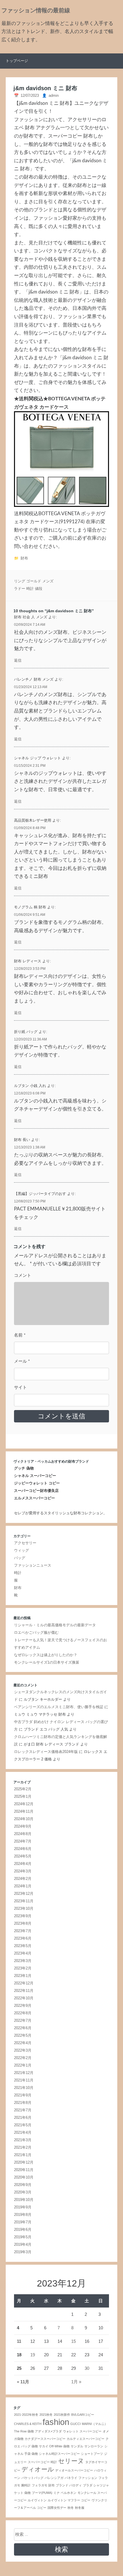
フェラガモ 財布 (43, 2485)
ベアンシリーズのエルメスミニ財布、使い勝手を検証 (59, 1707)
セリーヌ (71, 2461)
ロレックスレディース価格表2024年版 (46, 1752)
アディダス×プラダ (48, 2431)
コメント (23, 1276)
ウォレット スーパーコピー (82, 2431)
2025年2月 (23, 1789)
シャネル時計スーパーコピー (59, 2454)
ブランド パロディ (69, 2485)
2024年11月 (24, 1811)
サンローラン (94, 2446)
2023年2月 (23, 1968)
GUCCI (76, 2424)
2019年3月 (23, 2252)
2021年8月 (23, 2103)
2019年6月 (23, 2230)
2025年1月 (23, 1796)
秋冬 (71, 2508)
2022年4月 (23, 2043)
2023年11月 (24, 1901)
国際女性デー (57, 2508)
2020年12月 (24, 2162)
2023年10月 (24, 1908)
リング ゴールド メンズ (34, 581)
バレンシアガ (54, 2478)
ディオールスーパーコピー (74, 2470)
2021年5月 (23, 2125)
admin (54, 95)
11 (19, 2341)
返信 (18, 660)
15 (74, 2341)
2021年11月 (24, 2080)
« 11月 (23, 2382)
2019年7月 (23, 2222)
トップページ (17, 61)
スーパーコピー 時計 (42, 2462)
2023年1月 (23, 1976)
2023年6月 (23, 1938)
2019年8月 (23, 2215)
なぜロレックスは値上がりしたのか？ (46, 1655)
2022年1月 (23, 2065)
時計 (18, 1573)
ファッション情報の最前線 (36, 11)
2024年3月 (23, 1871)
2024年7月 (23, 1841)
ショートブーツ (92, 2454)
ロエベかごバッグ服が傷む (36, 1632)
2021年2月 (23, 2147)
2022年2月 (23, 2058)
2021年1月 (23, 2155)
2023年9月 (23, 1916)
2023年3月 (23, 1961)
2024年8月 (23, 1834)
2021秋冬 (46, 2415)
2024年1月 (23, 1886)
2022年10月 (24, 1998)
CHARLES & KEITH (28, 2424)
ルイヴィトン (37, 2500)
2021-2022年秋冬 (26, 2415)
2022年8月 (23, 2013)
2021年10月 (24, 2088)
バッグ (20, 1558)
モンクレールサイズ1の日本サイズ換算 (47, 1662)
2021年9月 (23, 2095)
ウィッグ (21, 1550)
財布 (24, 558)
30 (87, 2368)
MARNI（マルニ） (95, 2424)
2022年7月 (23, 2020)
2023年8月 (23, 1923)
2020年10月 (24, 2177)
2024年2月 (23, 1879)
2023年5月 (23, 1946)
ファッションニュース (33, 1565)
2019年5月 (23, 2237)
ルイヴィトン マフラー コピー (69, 2500)
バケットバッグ (32, 2478)
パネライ (71, 2478)
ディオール (38, 2469)
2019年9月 (23, 2207)
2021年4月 (23, 2132)
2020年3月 (23, 2192)
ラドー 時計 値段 (28, 589)
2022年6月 (23, 2028)
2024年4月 (23, 1864)
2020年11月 (24, 2170)
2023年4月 (23, 1953)
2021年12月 (24, 2073)
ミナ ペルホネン (65, 2493)
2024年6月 (23, 1849)
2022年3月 (23, 2050)
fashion (56, 2422)
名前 (20, 1335)
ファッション (88, 2478)
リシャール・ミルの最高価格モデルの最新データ (55, 1625)
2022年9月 (23, 2006)
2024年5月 (23, 1856)
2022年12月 (24, 1983)
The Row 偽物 (24, 2431)
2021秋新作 (62, 2415)
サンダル (77, 2446)
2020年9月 (23, 2185)
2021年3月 (23, 2140)
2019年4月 (23, 2244)
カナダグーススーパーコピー (45, 2439)
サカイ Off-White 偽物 (54, 2446)
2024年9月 (23, 1826)
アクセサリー (25, 1543)
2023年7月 (23, 1931)
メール (22, 1361)
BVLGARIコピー (83, 2415)
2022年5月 (23, 2035)
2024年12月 (24, 1804)
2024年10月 (24, 1819)
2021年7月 (23, 2110)
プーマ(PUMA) (42, 2493)
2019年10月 (24, 2200)
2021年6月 (23, 2118)
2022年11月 (24, 1991)
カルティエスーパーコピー (86, 2439)
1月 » (76, 2382)
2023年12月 (24, 1894)
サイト (20, 1388)
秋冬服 (80, 2508)
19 (33, 2355)
